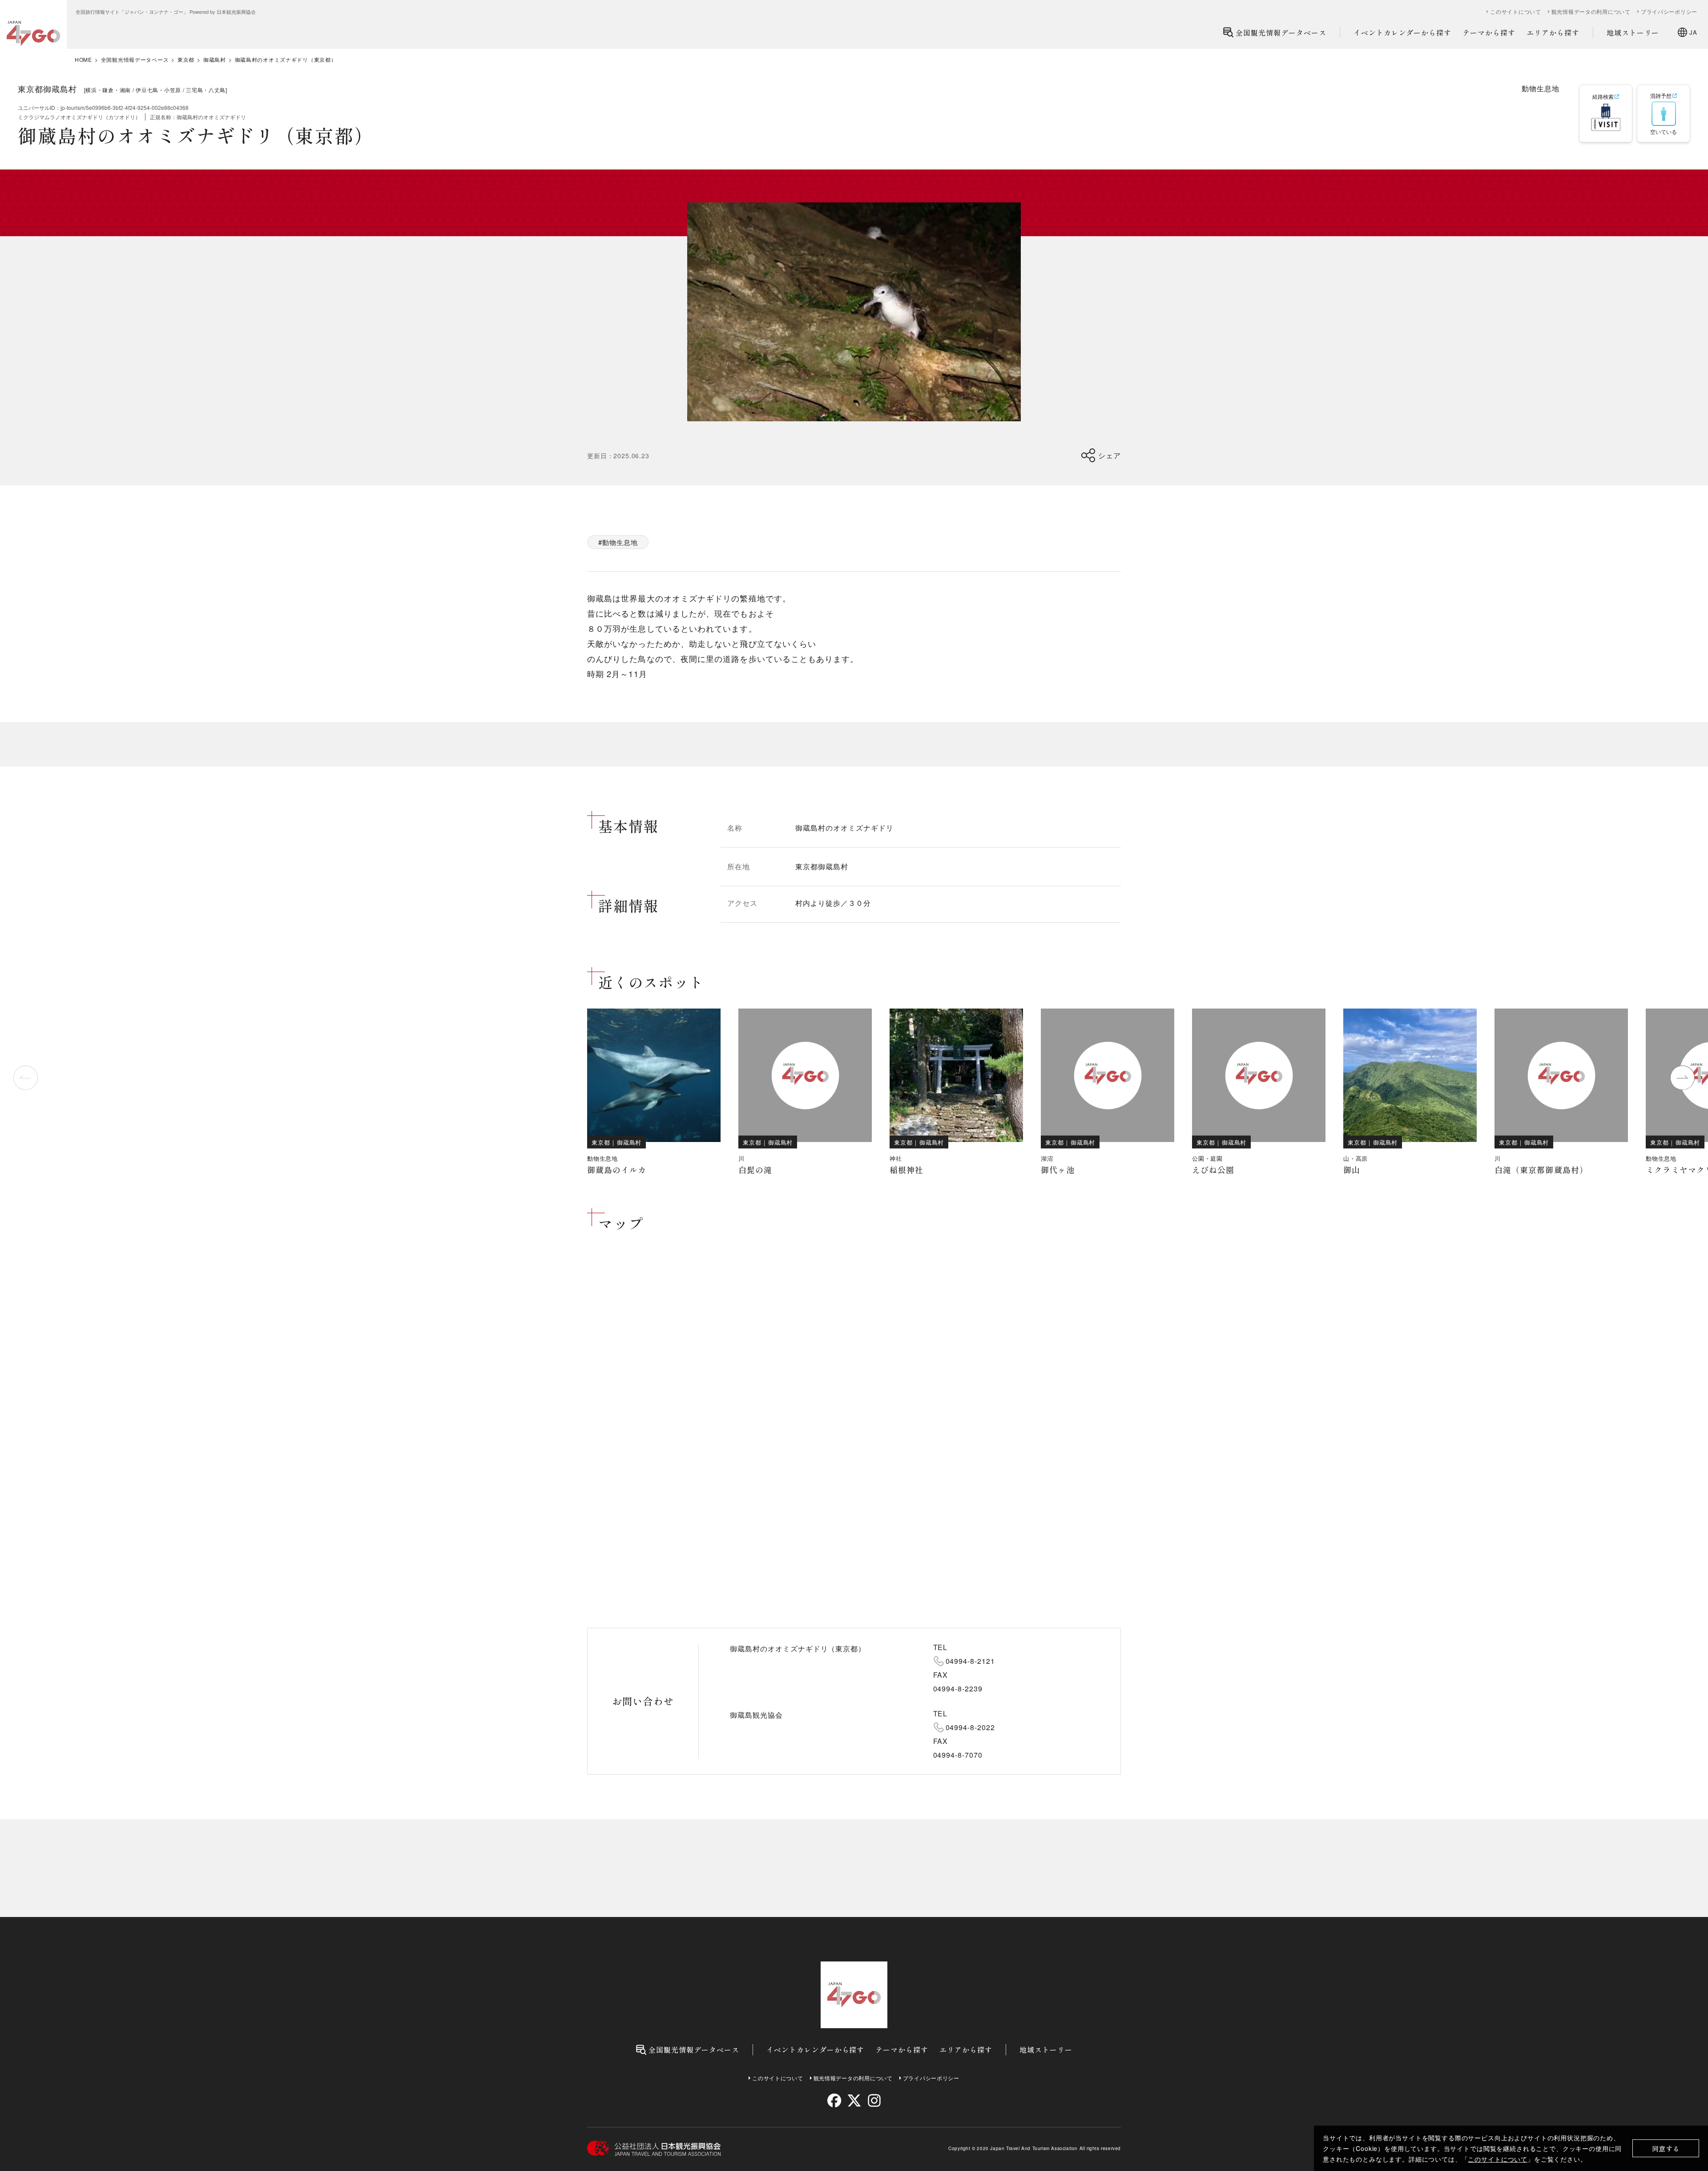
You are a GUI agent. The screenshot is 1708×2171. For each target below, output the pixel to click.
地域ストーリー (1633, 32)
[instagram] (874, 2100)
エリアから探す (1553, 32)
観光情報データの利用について (1591, 12)
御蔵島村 (215, 60)
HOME (83, 60)
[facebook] (834, 2100)
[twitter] (854, 2100)
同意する (1666, 2149)
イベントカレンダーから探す (1402, 32)
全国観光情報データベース (1281, 32)
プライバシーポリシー (1669, 12)
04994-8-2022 (971, 1727)
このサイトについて (1498, 2159)
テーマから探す (1489, 32)
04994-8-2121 (971, 1661)
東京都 (186, 60)
